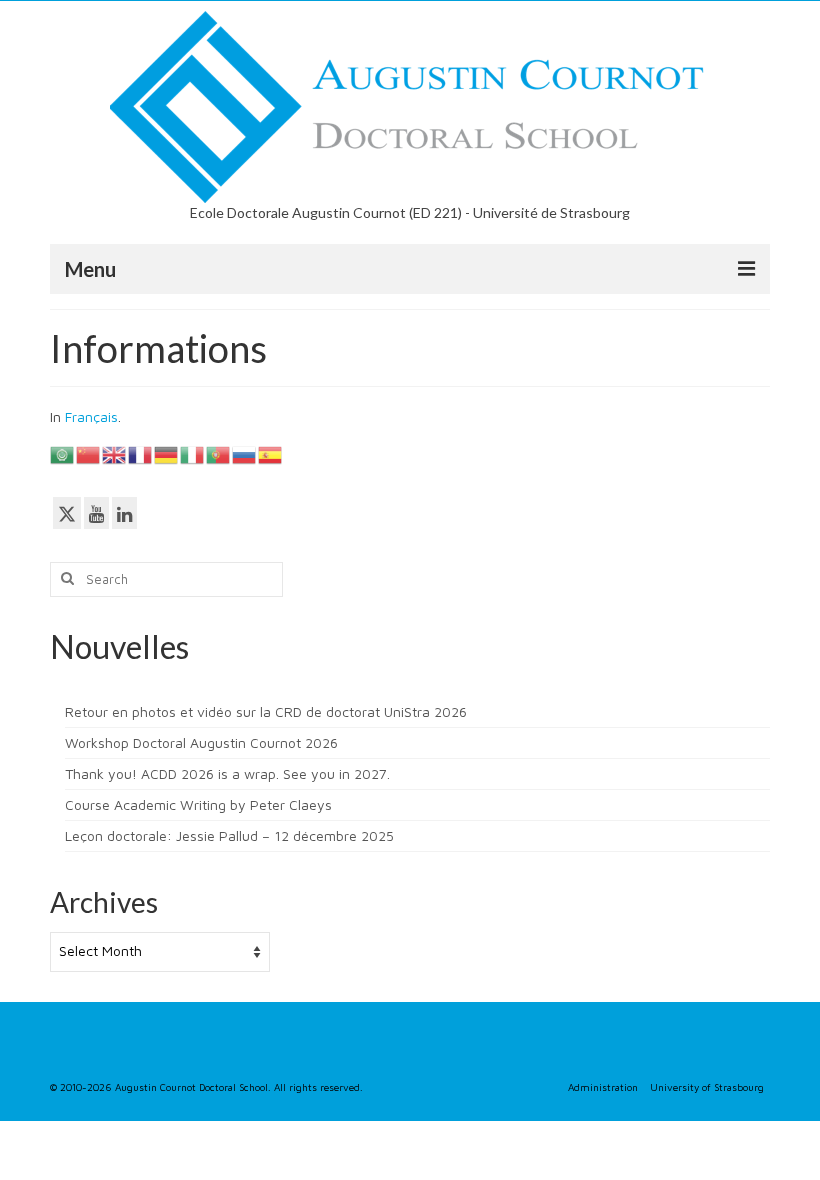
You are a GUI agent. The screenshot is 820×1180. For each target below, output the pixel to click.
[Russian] (245, 453)
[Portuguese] (219, 453)
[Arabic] (63, 453)
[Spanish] (271, 453)
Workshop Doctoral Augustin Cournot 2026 (201, 742)
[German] (167, 453)
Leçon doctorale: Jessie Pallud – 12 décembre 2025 (229, 835)
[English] (115, 453)
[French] (141, 453)
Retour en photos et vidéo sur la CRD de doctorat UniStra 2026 (266, 711)
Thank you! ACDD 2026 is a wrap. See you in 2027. (227, 773)
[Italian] (193, 453)
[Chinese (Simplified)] (89, 453)
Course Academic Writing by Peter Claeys (198, 804)
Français (91, 416)
